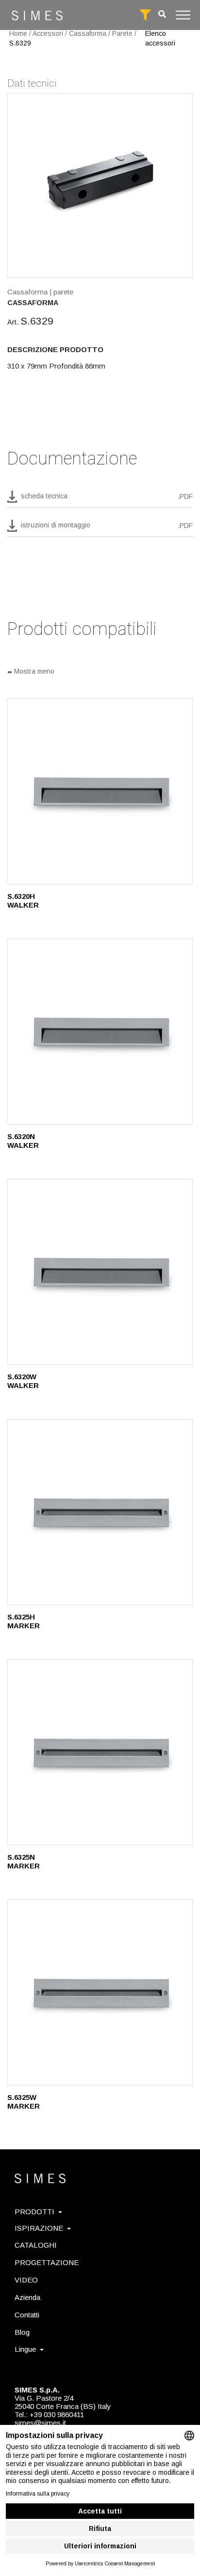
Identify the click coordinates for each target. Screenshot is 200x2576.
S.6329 (20, 43)
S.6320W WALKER (23, 1381)
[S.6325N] (100, 1752)
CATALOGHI (36, 2245)
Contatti (27, 2315)
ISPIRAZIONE (39, 2228)
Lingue (25, 2349)
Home (18, 33)
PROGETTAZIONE (47, 2262)
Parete (122, 33)
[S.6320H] (100, 791)
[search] (162, 14)
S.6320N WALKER (23, 1141)
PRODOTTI (34, 2212)
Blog (22, 2332)
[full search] (145, 15)
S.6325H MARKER (24, 1621)
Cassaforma (88, 33)
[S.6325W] (100, 1992)
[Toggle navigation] (183, 15)
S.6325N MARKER (24, 1861)
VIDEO (26, 2280)
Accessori (48, 33)
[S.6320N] (100, 1032)
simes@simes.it (40, 2423)
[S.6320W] (100, 1272)
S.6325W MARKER (24, 2102)
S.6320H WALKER (23, 901)
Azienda (27, 2297)
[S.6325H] (100, 1512)
